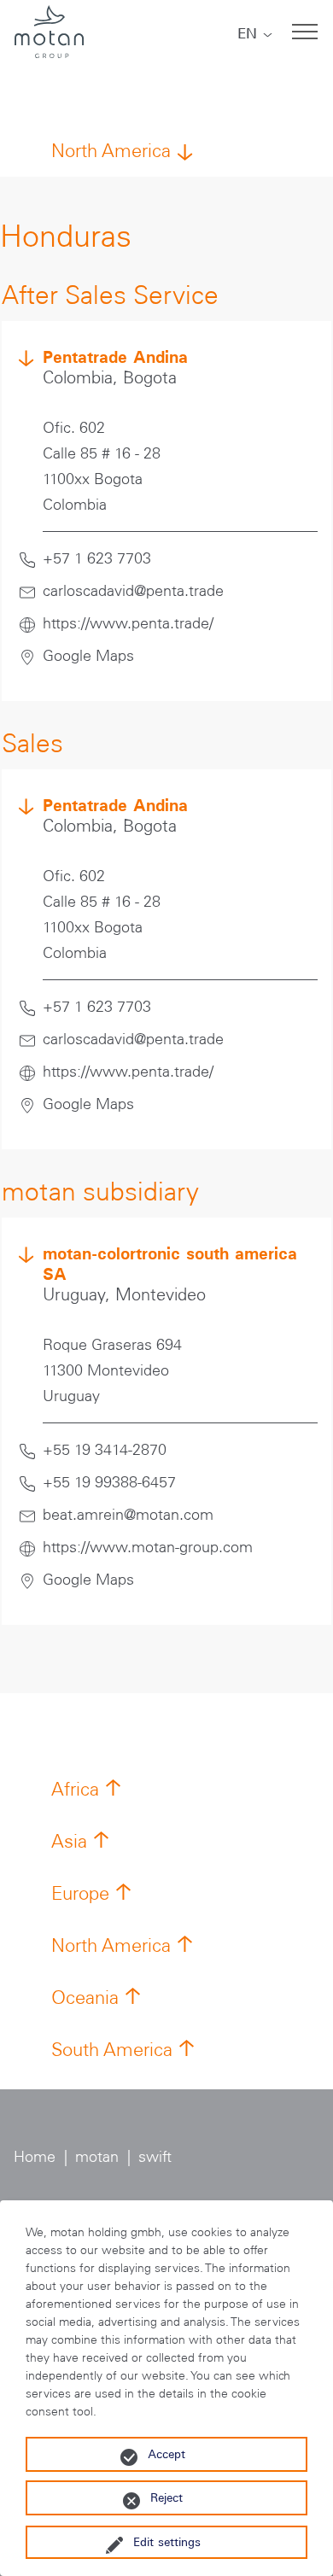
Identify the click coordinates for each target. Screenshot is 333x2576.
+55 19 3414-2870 (105, 1450)
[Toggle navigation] (305, 32)
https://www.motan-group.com (148, 1547)
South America (112, 2050)
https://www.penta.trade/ (128, 623)
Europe (80, 1893)
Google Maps (88, 656)
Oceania (85, 1998)
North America (111, 151)
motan (97, 2157)
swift (155, 2157)
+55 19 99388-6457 (109, 1482)
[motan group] (49, 32)
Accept (166, 2454)
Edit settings (167, 2542)
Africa (75, 1789)
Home (35, 2157)
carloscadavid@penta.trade (133, 591)
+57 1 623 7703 (97, 558)
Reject (166, 2497)
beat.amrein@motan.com (128, 1515)
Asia (69, 1841)
